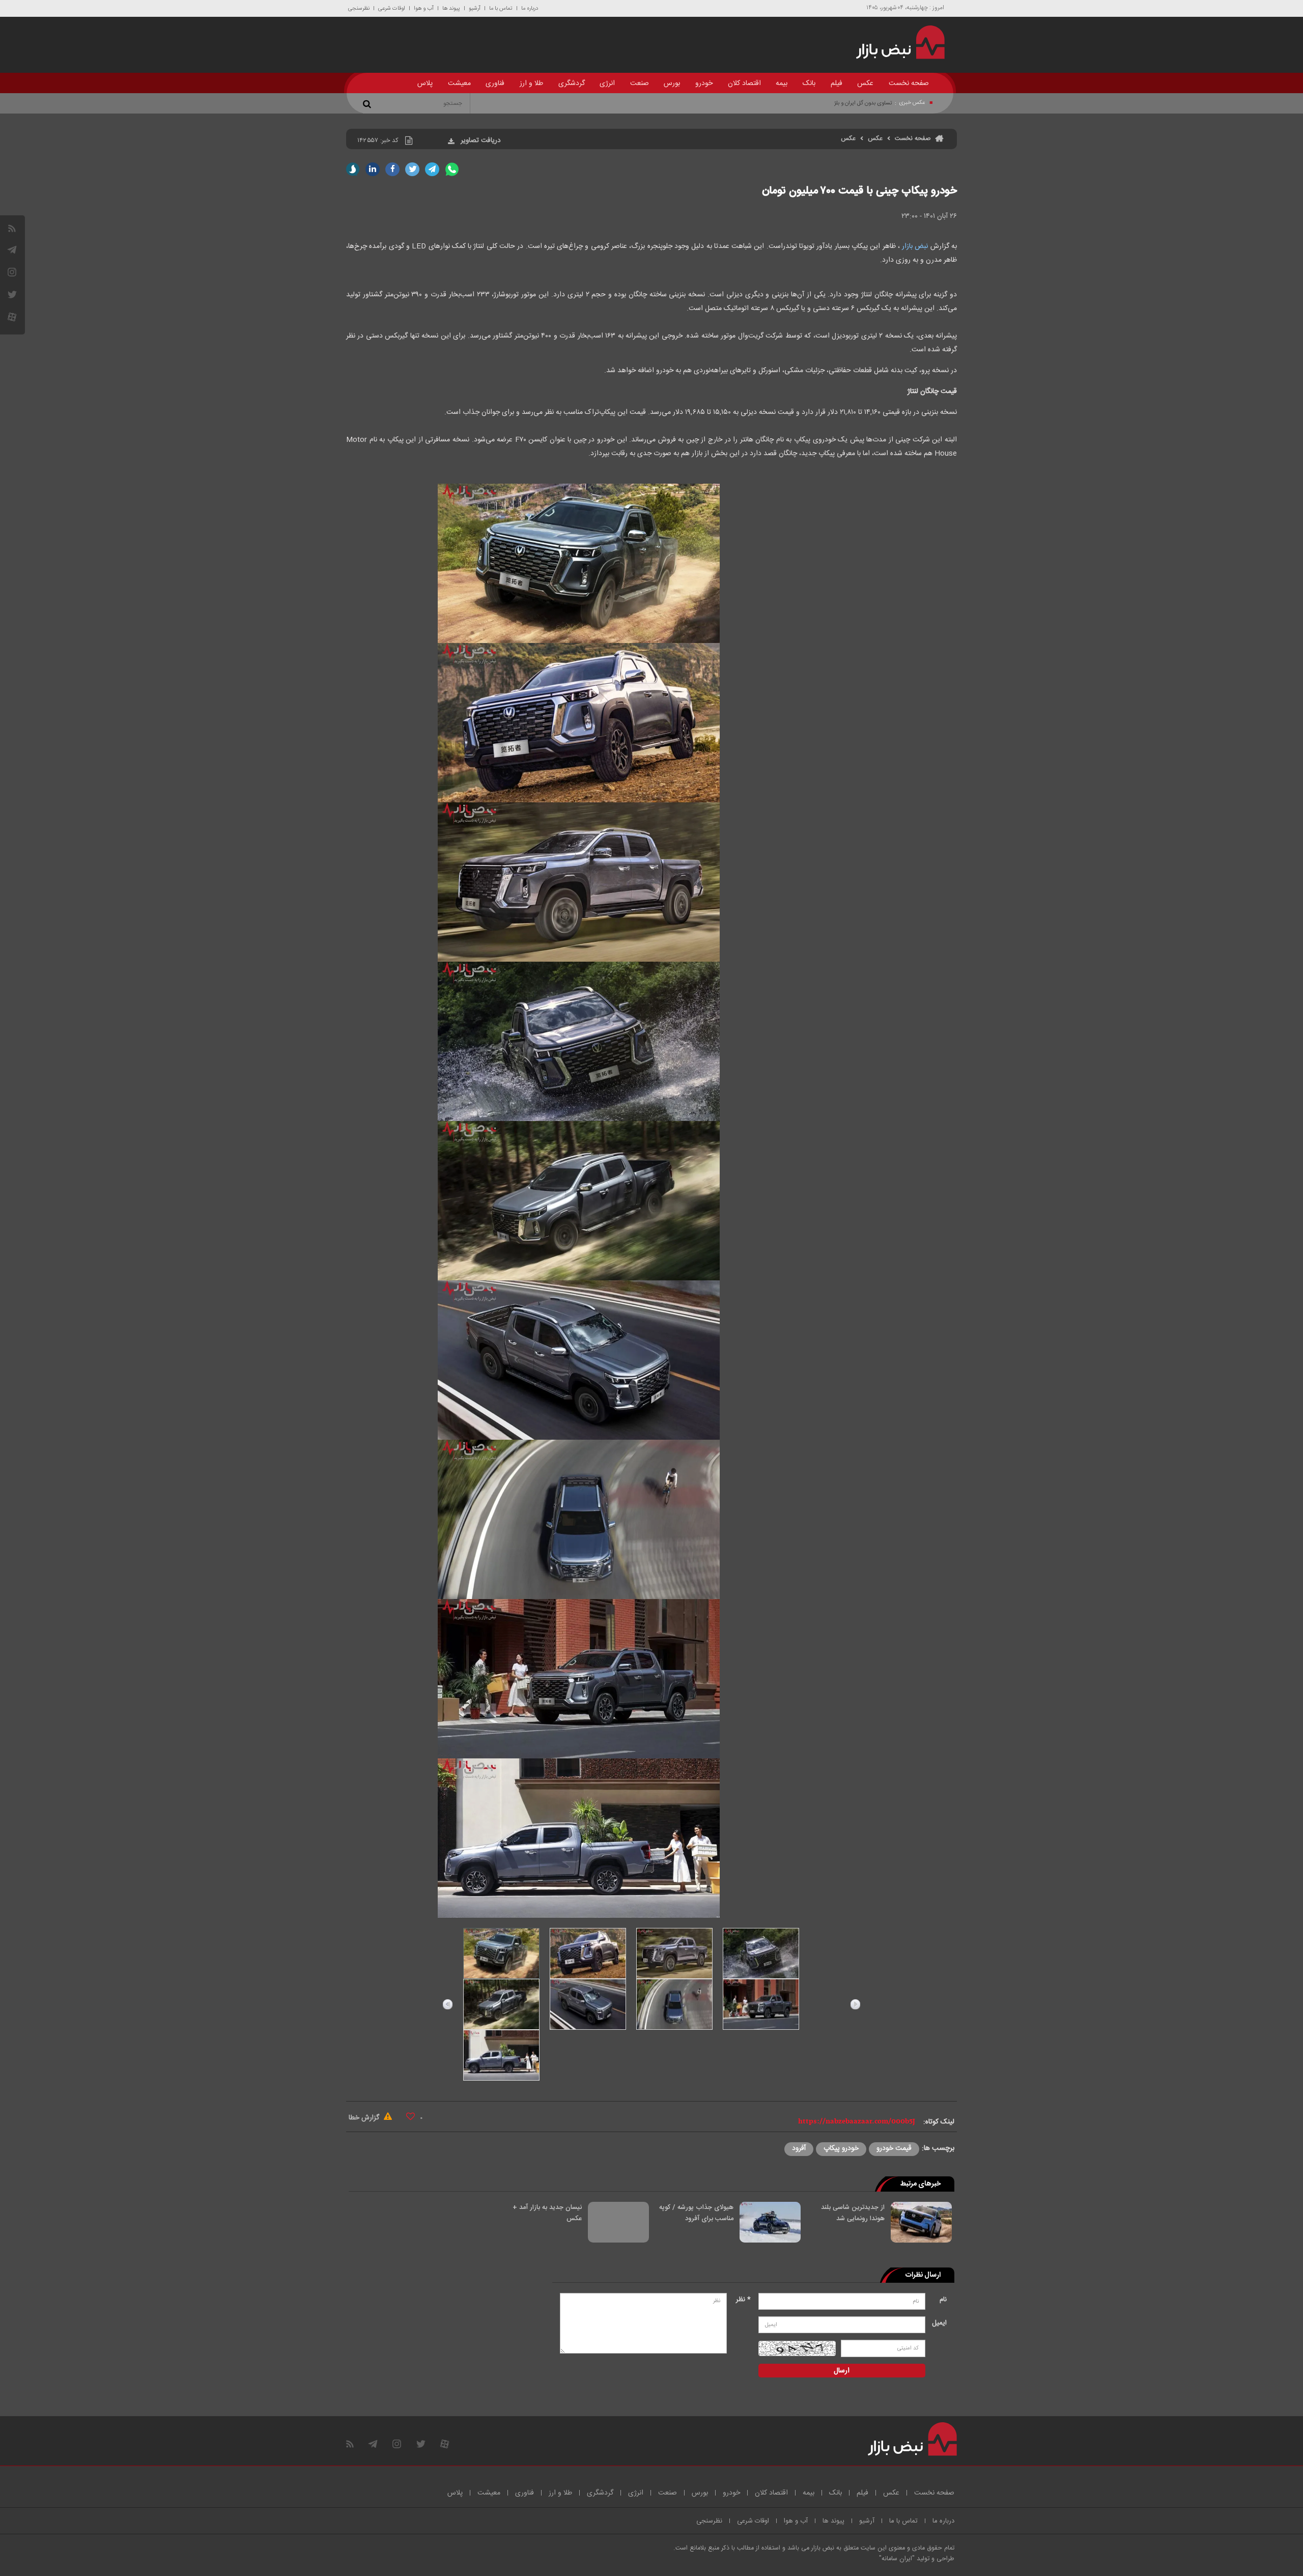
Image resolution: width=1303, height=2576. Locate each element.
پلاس (425, 83)
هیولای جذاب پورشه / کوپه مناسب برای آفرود (696, 2213)
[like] (410, 2116)
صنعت (640, 83)
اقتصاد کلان (744, 83)
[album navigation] (448, 2004)
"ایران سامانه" (897, 2559)
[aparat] (12, 317)
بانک (809, 83)
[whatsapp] (452, 169)
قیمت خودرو (894, 2148)
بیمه (782, 83)
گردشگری (572, 83)
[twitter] (412, 169)
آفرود (799, 2148)
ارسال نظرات (923, 2275)
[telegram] (12, 250)
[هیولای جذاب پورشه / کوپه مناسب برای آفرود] (770, 2222)
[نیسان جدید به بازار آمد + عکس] (618, 2222)
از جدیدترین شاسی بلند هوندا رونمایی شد (853, 2213)
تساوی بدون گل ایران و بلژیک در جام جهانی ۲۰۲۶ (839, 103)
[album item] (501, 1953)
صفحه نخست (909, 83)
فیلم (837, 83)
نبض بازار (915, 246)
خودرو (704, 83)
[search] (369, 103)
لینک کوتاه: (939, 2122)
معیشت (459, 83)
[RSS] (12, 228)
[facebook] (392, 169)
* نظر (743, 2300)
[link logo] (895, 42)
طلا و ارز (531, 83)
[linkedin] (373, 169)
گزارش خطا (365, 2118)
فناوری (495, 83)
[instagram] (12, 272)
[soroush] (353, 169)
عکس (865, 83)
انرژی (607, 83)
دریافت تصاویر (480, 141)
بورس (672, 83)
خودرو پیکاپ (841, 2148)
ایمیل (939, 2323)
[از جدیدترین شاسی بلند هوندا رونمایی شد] (921, 2222)
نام (943, 2300)
